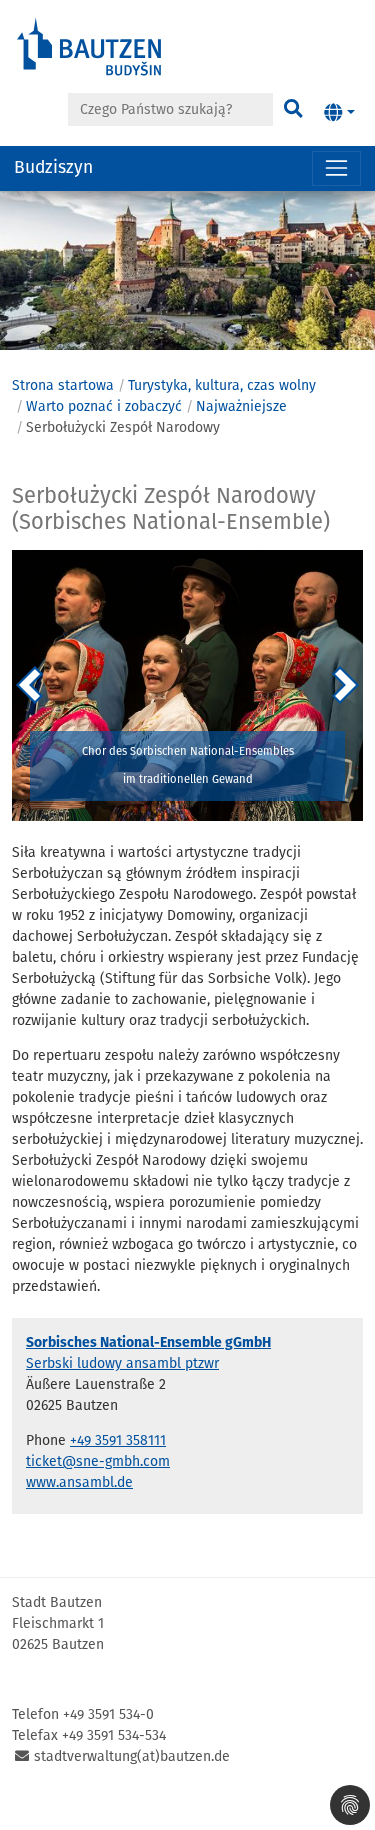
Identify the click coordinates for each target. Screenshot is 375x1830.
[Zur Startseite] (90, 45)
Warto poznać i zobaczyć (104, 406)
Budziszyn (53, 167)
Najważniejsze (241, 406)
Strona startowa (63, 385)
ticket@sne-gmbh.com (98, 1461)
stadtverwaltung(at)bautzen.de (132, 1756)
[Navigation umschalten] (336, 168)
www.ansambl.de (79, 1482)
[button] (339, 113)
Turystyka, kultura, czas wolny (222, 385)
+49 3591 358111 (118, 1440)
